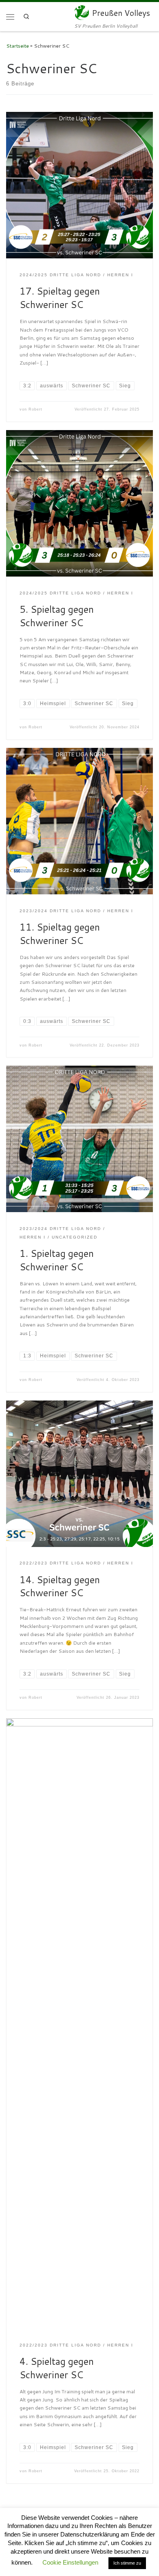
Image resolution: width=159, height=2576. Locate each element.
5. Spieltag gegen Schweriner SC (57, 616)
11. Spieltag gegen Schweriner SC (60, 934)
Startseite (18, 46)
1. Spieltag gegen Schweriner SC (57, 1260)
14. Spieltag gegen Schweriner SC (60, 1586)
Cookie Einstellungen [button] (70, 2562)
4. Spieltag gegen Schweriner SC (57, 2368)
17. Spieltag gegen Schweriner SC (60, 298)
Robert (35, 409)
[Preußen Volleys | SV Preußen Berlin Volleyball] (82, 12)
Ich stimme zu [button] (127, 2563)
